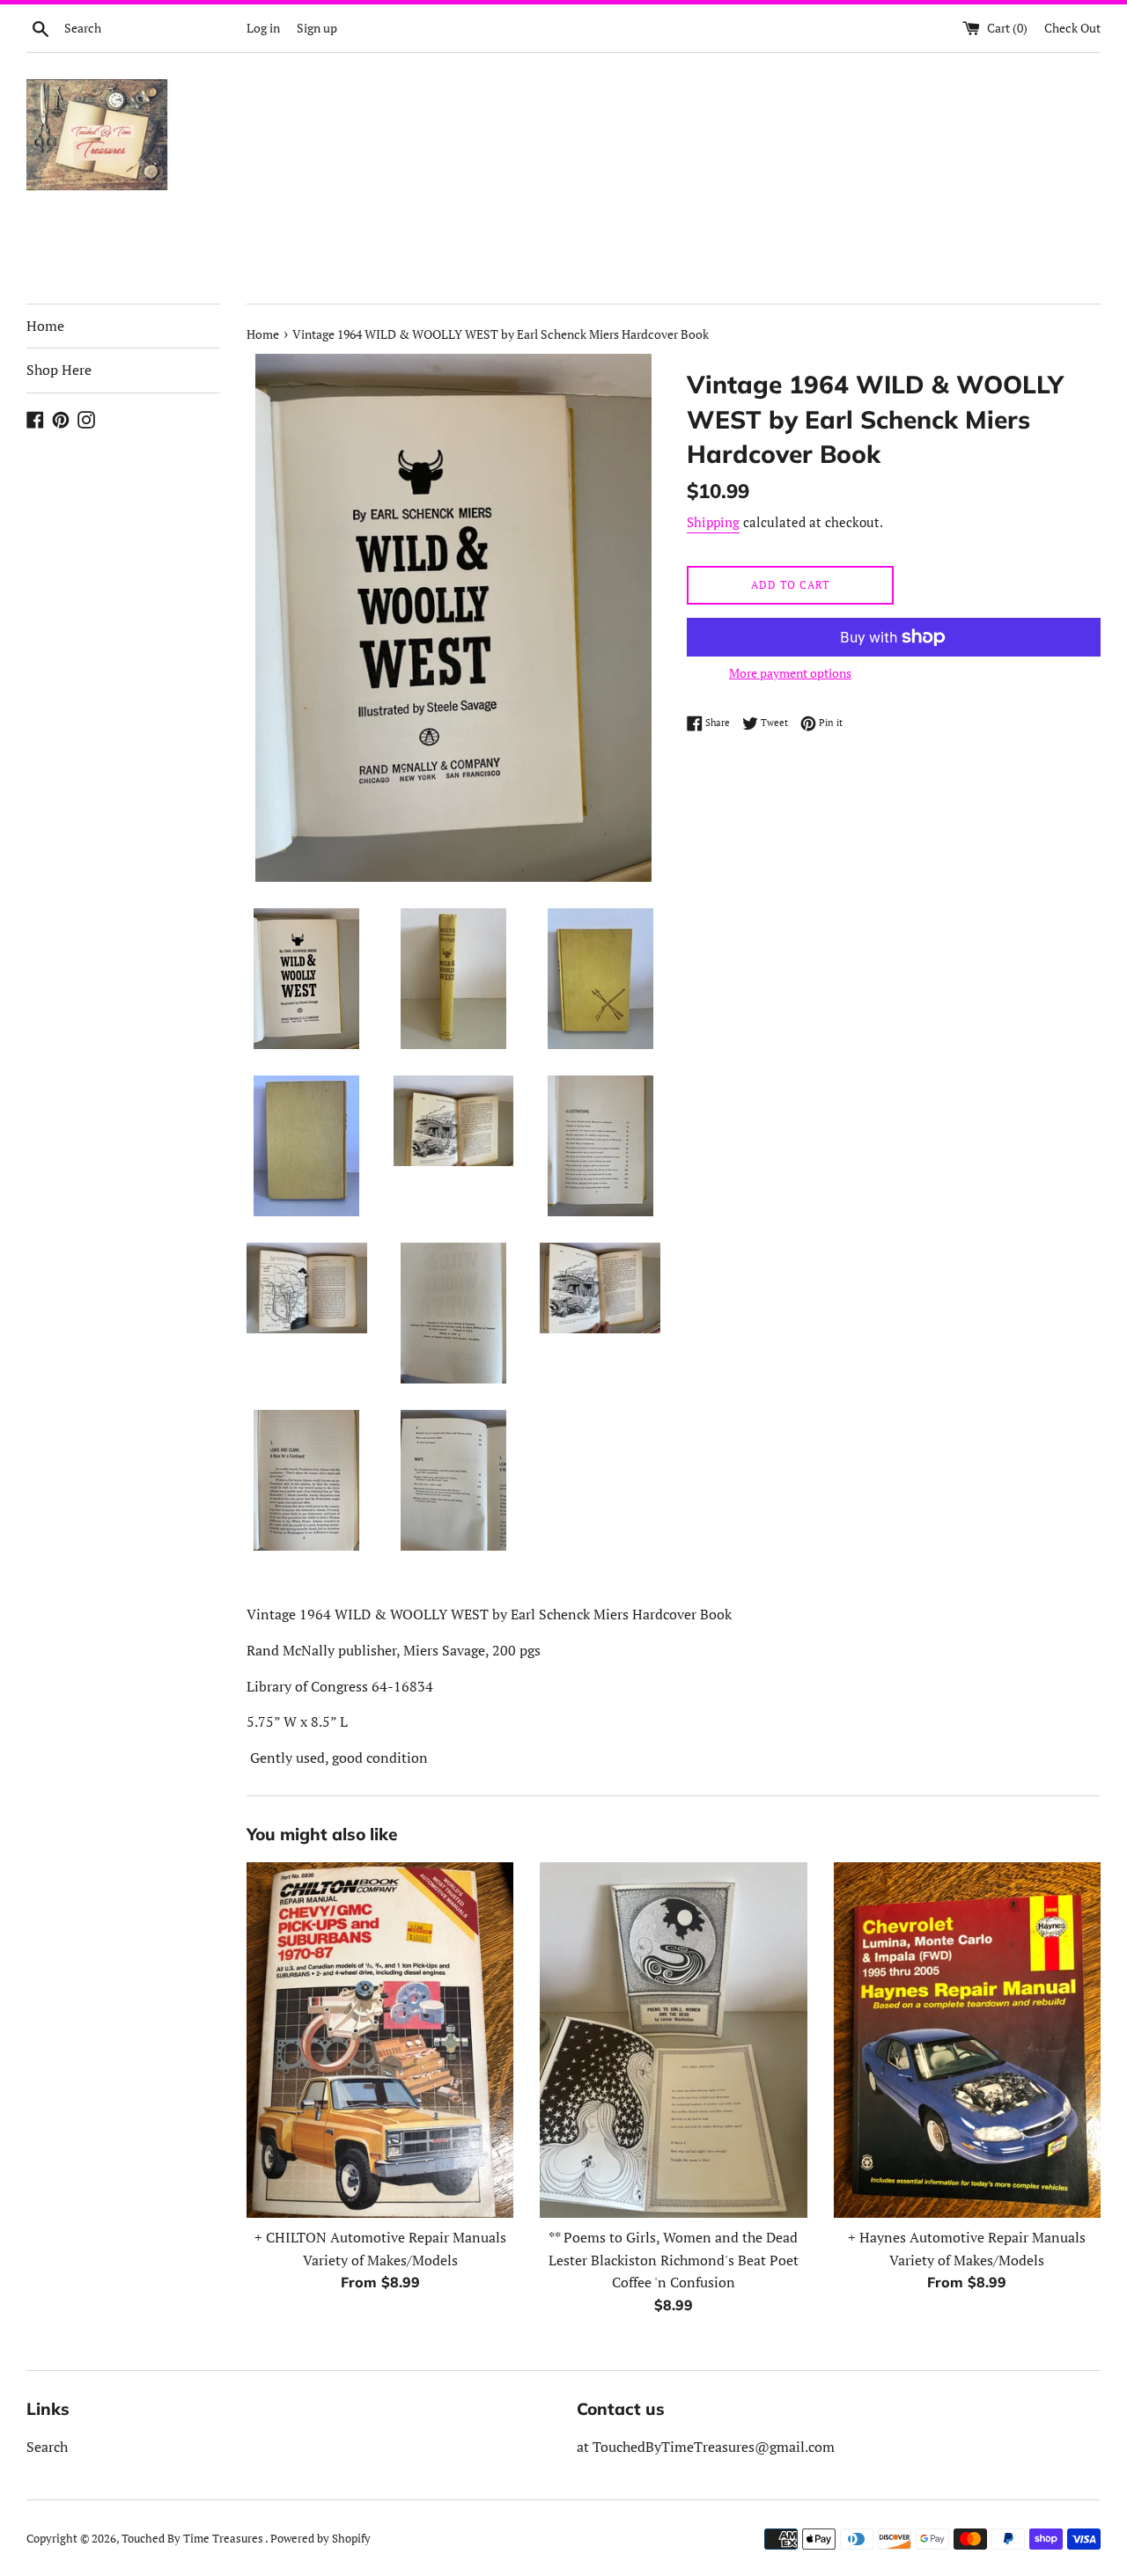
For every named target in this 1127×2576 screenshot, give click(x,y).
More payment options (790, 673)
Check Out (1072, 28)
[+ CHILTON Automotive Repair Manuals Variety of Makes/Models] (380, 2040)
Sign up (317, 28)
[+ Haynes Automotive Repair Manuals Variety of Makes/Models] (967, 2040)
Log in (263, 28)
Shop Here (59, 370)
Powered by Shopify (320, 2539)
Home (45, 326)
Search (47, 2447)
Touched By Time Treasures (193, 2539)
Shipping (713, 522)
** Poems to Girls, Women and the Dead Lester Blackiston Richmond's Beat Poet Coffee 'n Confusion (674, 2260)
